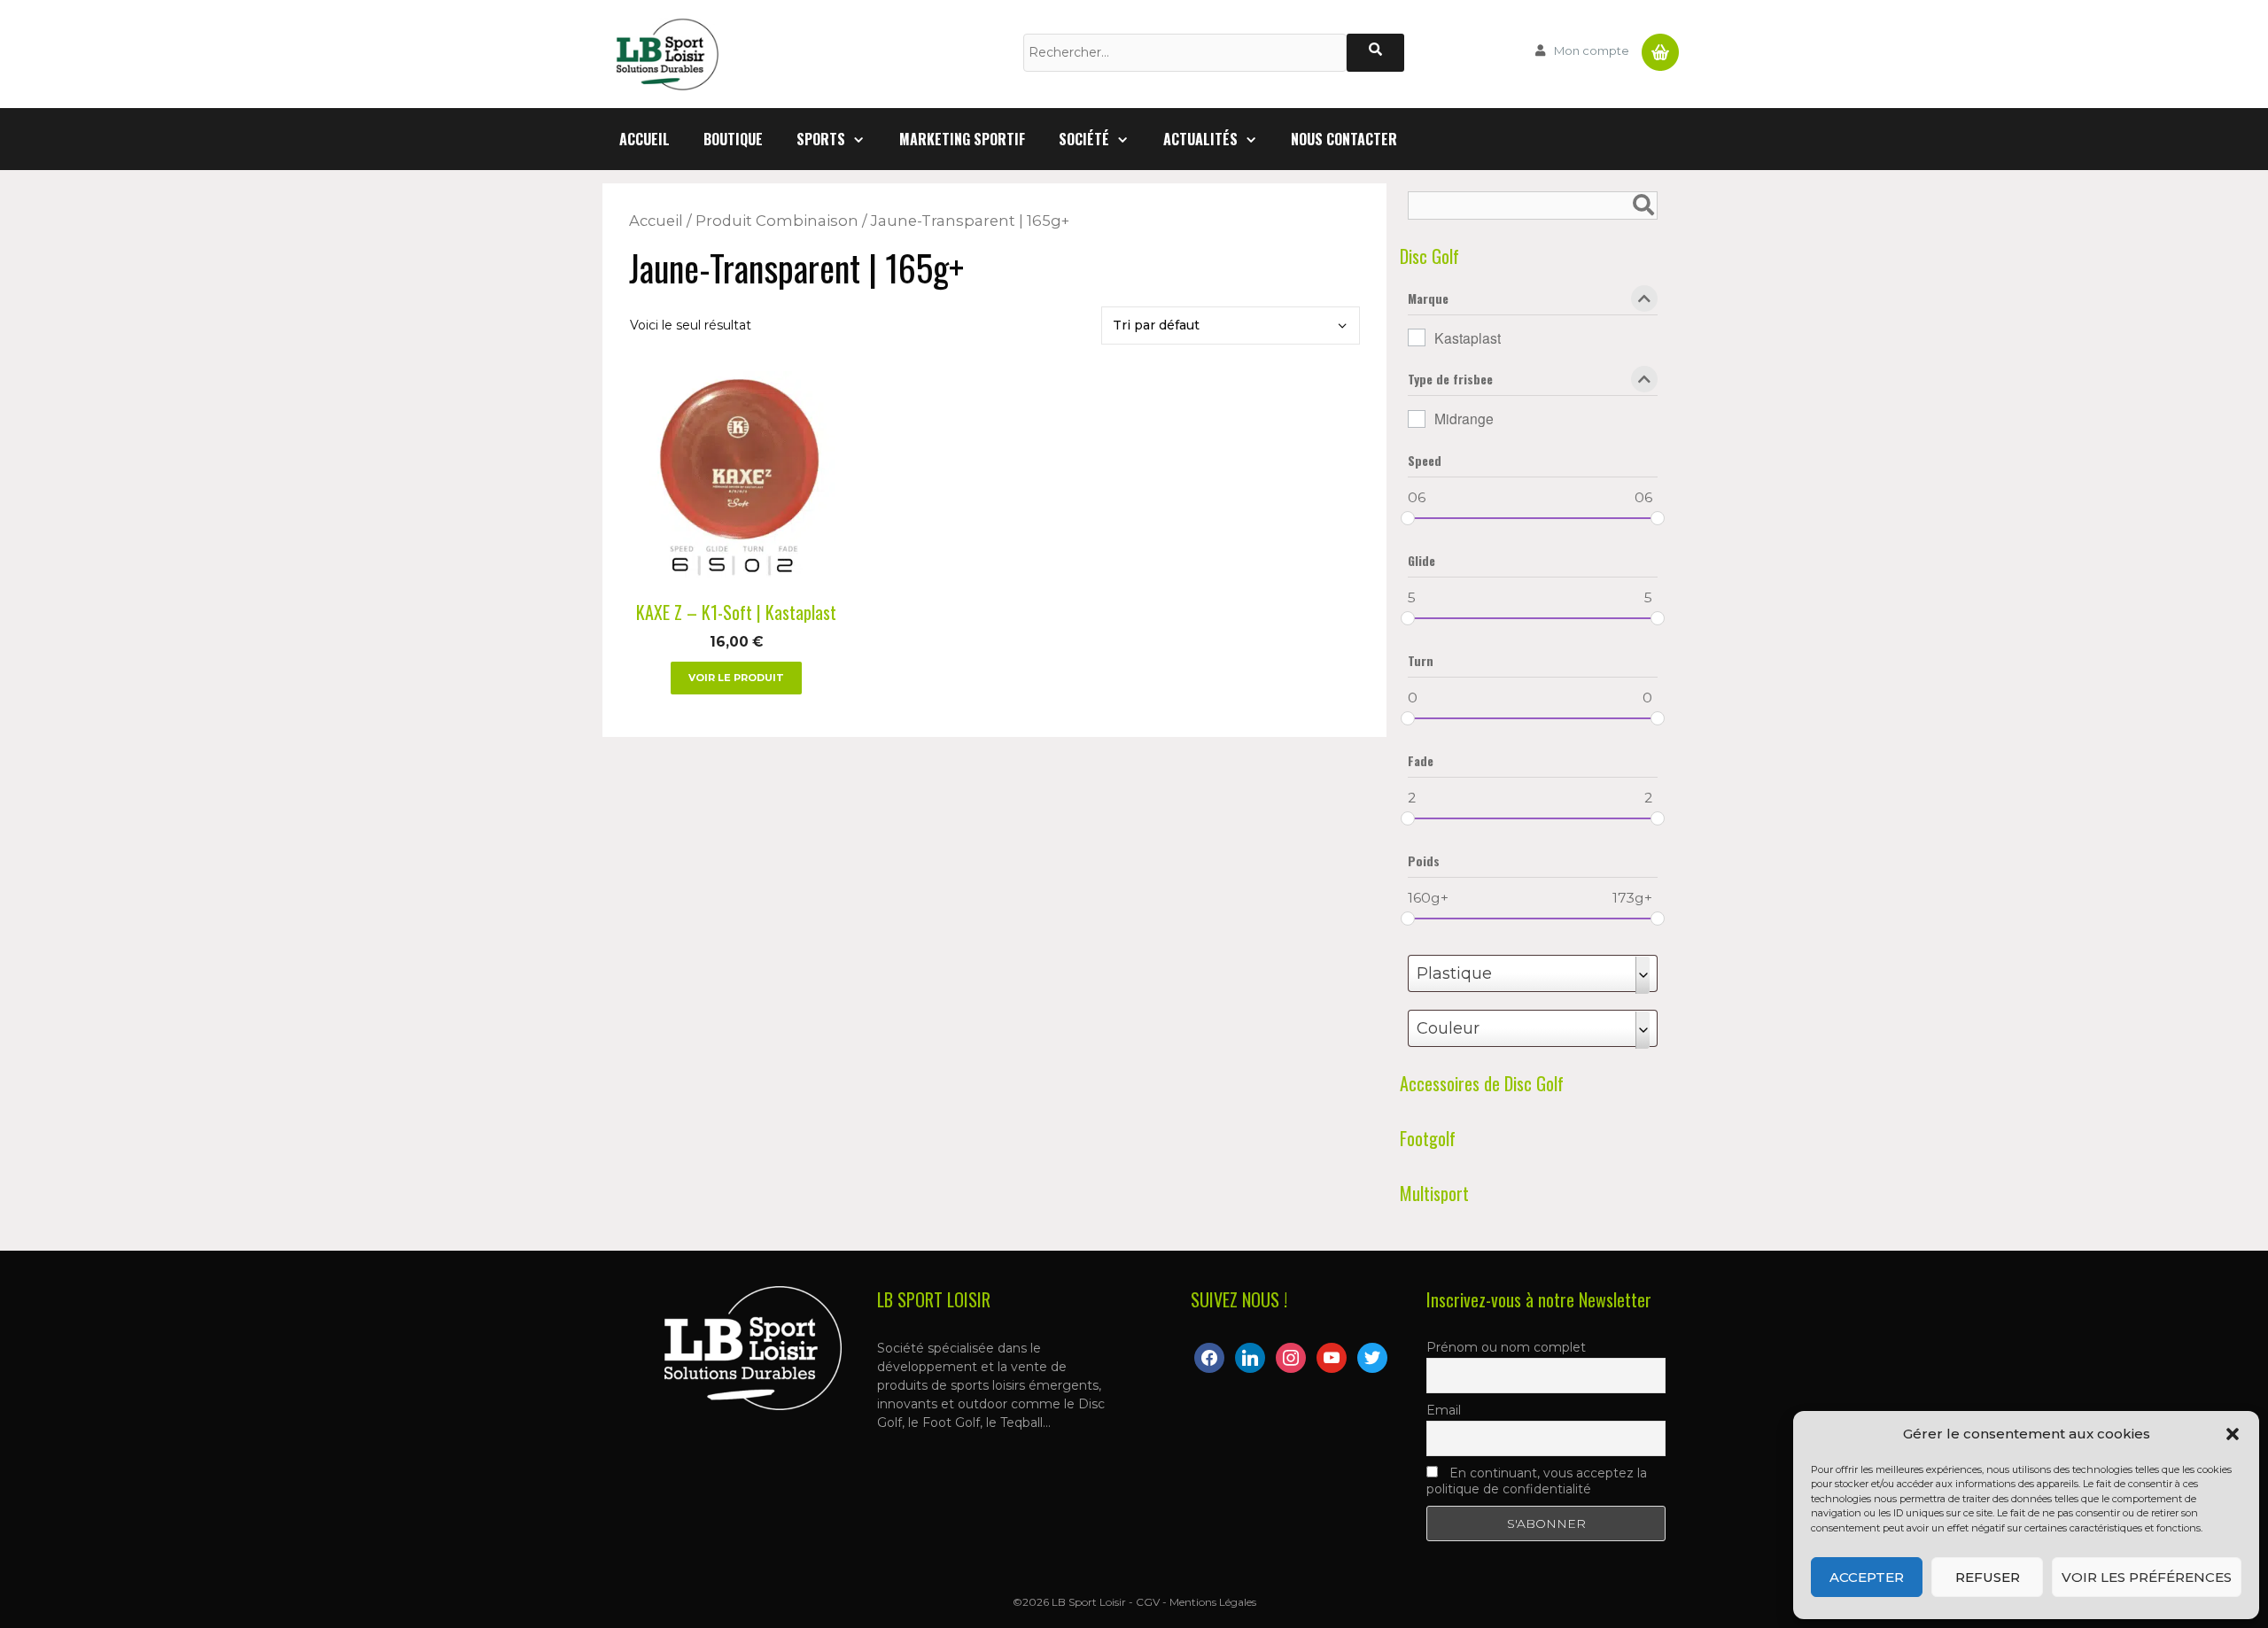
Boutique (733, 139)
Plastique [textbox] (1454, 973)
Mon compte (1592, 50)
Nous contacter (1344, 139)
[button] (2233, 1434)
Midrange (1464, 418)
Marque (1428, 300)
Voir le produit (736, 678)
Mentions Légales (1213, 1602)
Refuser (1988, 1577)
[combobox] (1533, 973)
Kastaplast (1468, 337)
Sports (821, 139)
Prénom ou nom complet (1506, 1347)
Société (1084, 139)
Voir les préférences (2147, 1577)
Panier (1660, 45)
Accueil (645, 139)
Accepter (1867, 1577)
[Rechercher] (1375, 53)
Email (1444, 1410)
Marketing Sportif (962, 139)
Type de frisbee (1450, 380)
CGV (1148, 1602)
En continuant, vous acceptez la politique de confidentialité (1537, 1481)
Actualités (1200, 139)
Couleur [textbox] (1448, 1028)
